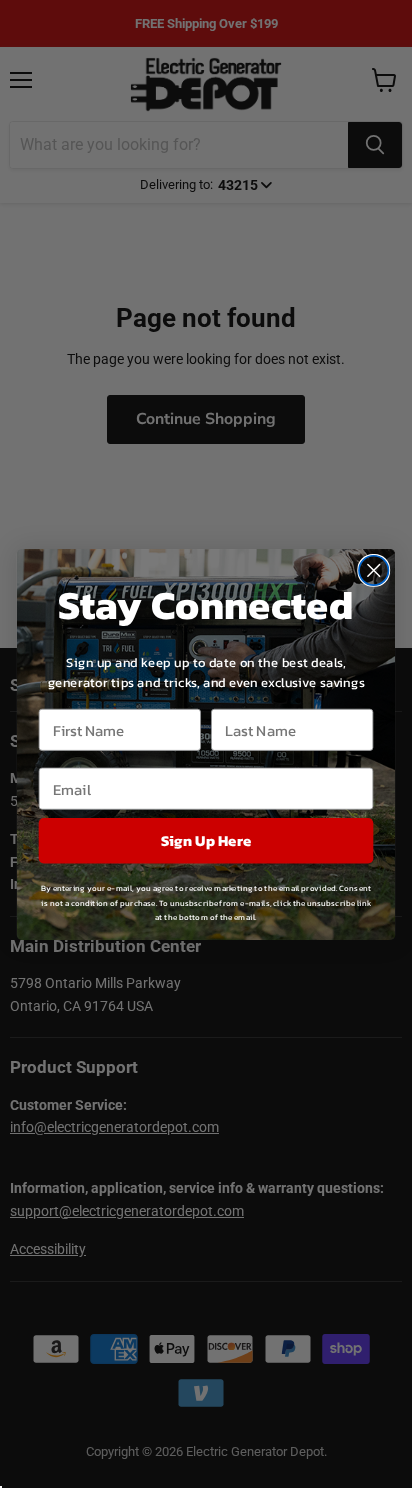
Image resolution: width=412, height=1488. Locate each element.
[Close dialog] (373, 569)
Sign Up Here (206, 840)
